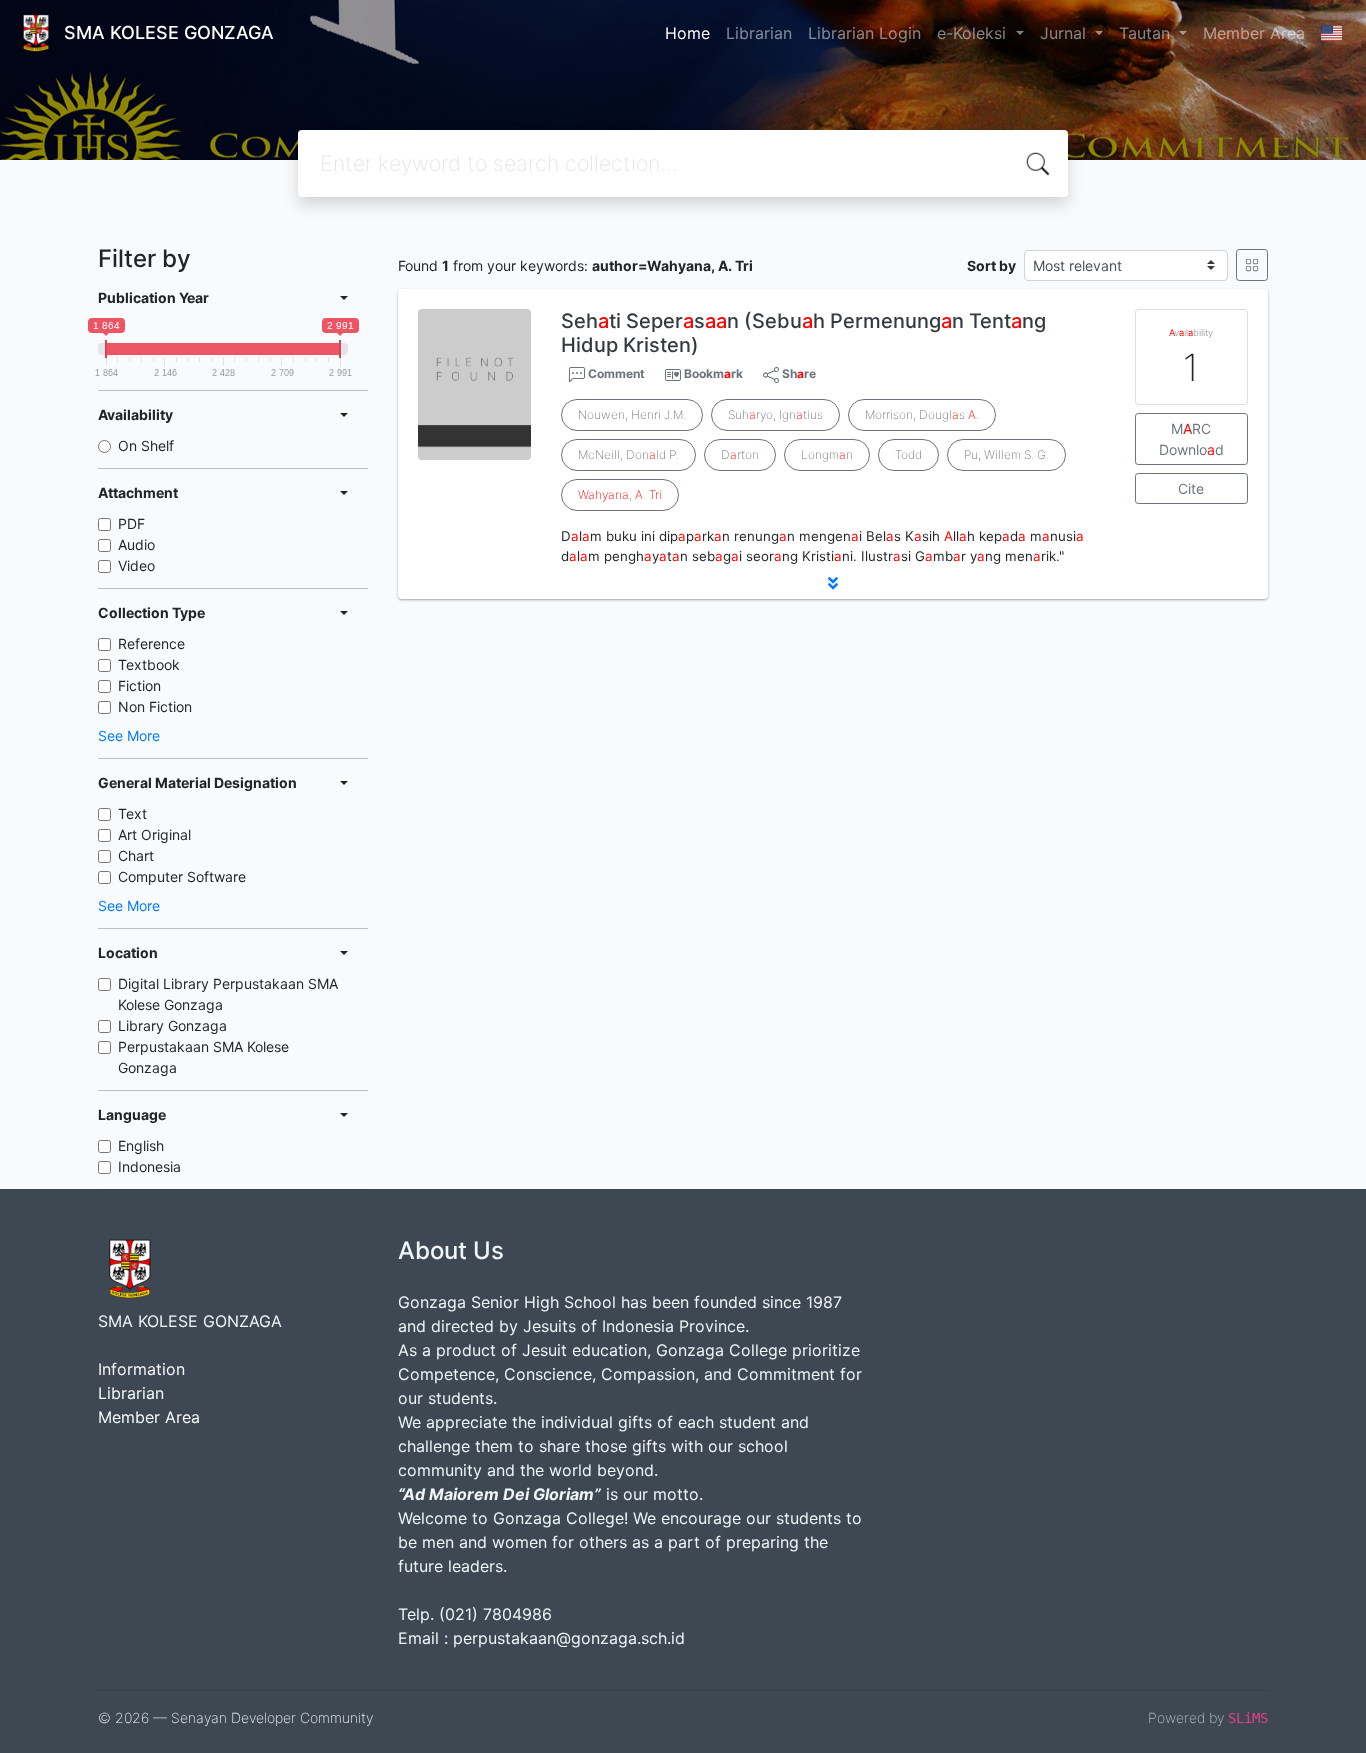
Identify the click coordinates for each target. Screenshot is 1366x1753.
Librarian (759, 33)
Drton (740, 454)
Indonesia (149, 1166)
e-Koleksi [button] (974, 33)
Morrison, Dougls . (922, 414)
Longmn (827, 454)
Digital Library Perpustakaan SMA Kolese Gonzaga (228, 994)
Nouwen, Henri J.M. (632, 414)
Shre (797, 373)
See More (129, 735)
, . (620, 494)
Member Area (1254, 33)
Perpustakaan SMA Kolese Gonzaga (203, 1057)
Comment (615, 373)
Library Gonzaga (172, 1025)
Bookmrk (713, 373)
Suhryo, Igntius (775, 414)
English (141, 1145)
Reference (151, 643)
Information (141, 1369)
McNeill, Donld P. (628, 454)
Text (132, 813)
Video (136, 565)
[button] (833, 583)
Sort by (991, 265)
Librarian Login (864, 33)
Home (687, 33)
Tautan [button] (1147, 33)
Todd (908, 454)
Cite (1191, 488)
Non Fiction (155, 706)
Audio (136, 544)
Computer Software (182, 876)
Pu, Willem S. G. (1006, 454)
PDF (131, 523)
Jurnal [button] (1065, 33)
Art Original (154, 834)
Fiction (139, 685)
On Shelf (146, 445)
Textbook (149, 664)
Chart (136, 855)
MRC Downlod (1191, 439)
